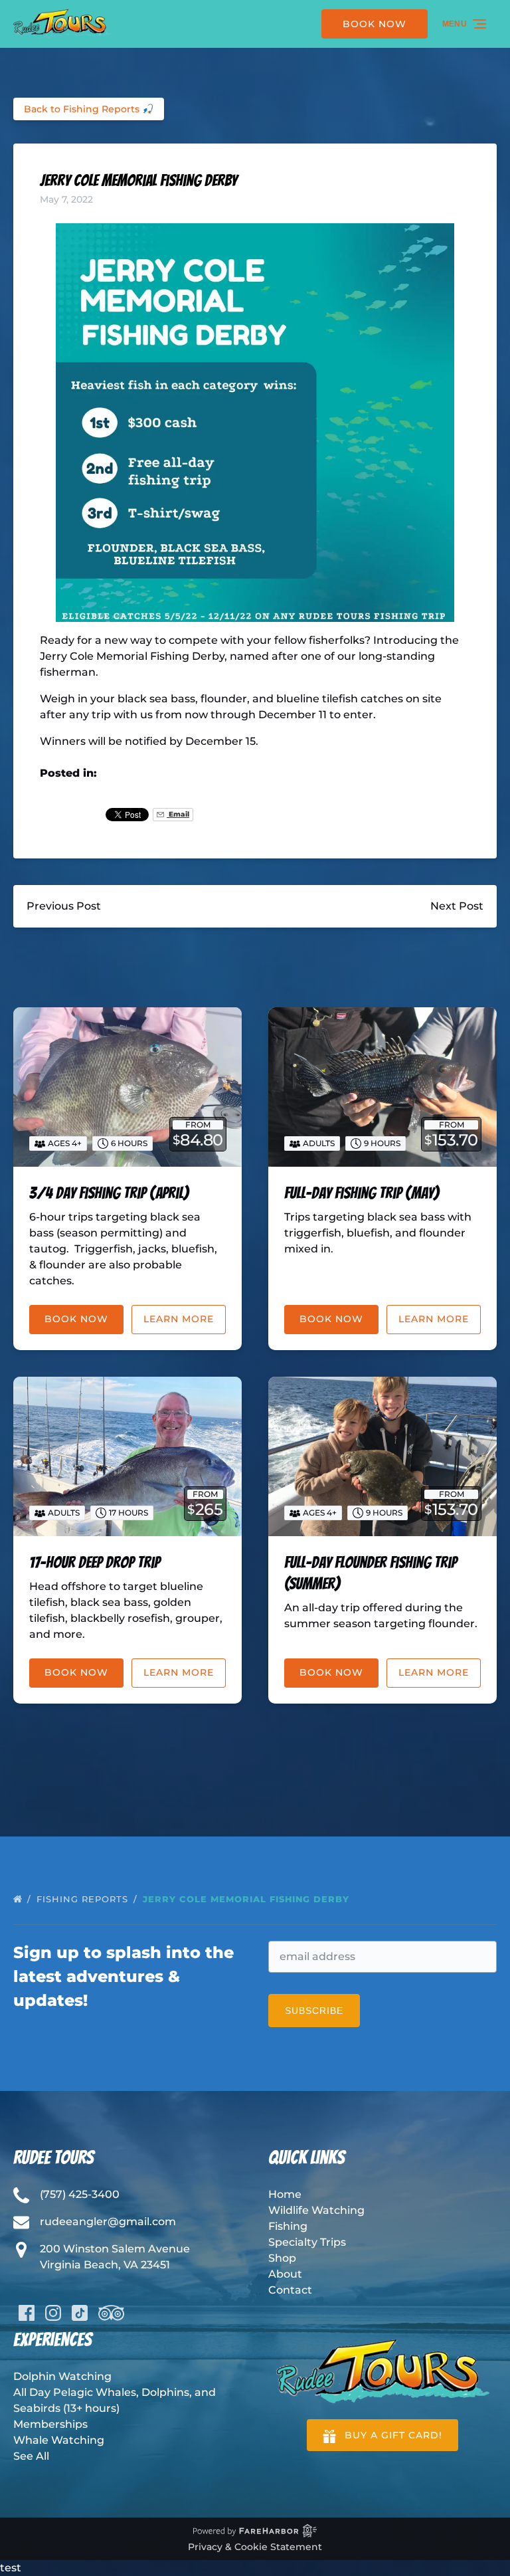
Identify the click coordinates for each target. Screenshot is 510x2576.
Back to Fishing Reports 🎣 (89, 109)
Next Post (457, 906)
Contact (290, 2290)
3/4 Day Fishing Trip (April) (109, 1193)
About (285, 2274)
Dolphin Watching (62, 2376)
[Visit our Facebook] (27, 2313)
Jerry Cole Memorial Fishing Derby (248, 1899)
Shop (282, 2258)
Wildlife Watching (316, 2210)
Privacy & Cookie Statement (255, 2547)
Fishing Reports (84, 1899)
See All (31, 2456)
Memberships (50, 2424)
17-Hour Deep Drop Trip (95, 1562)
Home (285, 2194)
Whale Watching (59, 2440)
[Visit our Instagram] (53, 2313)
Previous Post (64, 906)
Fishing (288, 2226)
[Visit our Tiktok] (80, 2313)
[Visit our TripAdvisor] (111, 2313)
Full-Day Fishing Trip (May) (362, 1193)
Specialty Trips (307, 2242)
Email (178, 814)
